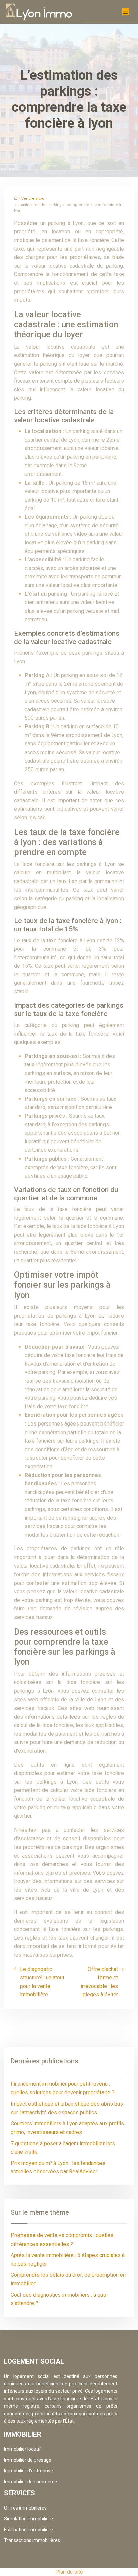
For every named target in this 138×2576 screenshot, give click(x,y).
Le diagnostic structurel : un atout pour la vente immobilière (42, 1982)
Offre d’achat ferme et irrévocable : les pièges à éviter (99, 1982)
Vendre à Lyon (34, 199)
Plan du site (69, 2572)
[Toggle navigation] (126, 12)
